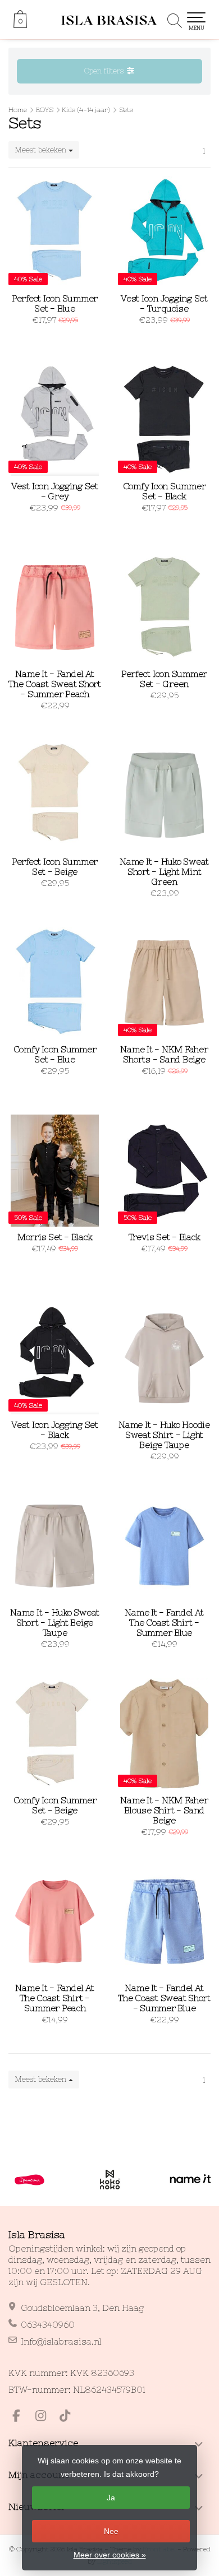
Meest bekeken (42, 150)
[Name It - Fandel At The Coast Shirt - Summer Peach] (55, 1921)
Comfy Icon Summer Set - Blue (55, 1054)
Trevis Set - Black (165, 1237)
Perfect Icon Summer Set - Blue (55, 303)
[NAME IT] (190, 2180)
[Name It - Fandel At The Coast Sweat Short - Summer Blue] (164, 1921)
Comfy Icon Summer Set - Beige (55, 1805)
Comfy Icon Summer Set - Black (165, 491)
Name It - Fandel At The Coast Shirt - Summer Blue (164, 1623)
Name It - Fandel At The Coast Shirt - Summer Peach (54, 1998)
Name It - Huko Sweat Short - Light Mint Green (164, 872)
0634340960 (48, 2325)
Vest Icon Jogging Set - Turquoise (164, 303)
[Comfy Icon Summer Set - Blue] (55, 983)
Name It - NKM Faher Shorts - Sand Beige (164, 1054)
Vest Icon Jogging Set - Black (55, 1430)
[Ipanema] (29, 2180)
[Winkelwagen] (20, 25)
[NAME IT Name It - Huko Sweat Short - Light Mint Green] (164, 795)
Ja (111, 2498)
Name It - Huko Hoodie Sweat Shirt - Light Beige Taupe (164, 1435)
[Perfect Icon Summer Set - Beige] (55, 795)
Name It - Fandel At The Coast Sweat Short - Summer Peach (55, 684)
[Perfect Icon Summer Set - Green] (164, 607)
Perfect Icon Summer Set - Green (164, 679)
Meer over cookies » (110, 2555)
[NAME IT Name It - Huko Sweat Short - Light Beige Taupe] (55, 1546)
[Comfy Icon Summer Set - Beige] (55, 1734)
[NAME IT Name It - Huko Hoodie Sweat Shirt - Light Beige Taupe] (164, 1358)
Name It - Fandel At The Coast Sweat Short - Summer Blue (164, 1998)
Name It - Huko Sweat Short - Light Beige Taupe (55, 1623)
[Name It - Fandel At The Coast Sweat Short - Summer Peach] (55, 607)
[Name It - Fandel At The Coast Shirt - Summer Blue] (164, 1546)
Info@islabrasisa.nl (61, 2341)
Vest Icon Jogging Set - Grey (55, 491)
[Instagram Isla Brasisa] (45, 2417)
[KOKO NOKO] (110, 2180)
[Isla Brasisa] (109, 20)
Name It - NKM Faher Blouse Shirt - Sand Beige (164, 1810)
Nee (111, 2531)
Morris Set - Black (55, 1237)
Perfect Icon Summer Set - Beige (55, 867)
